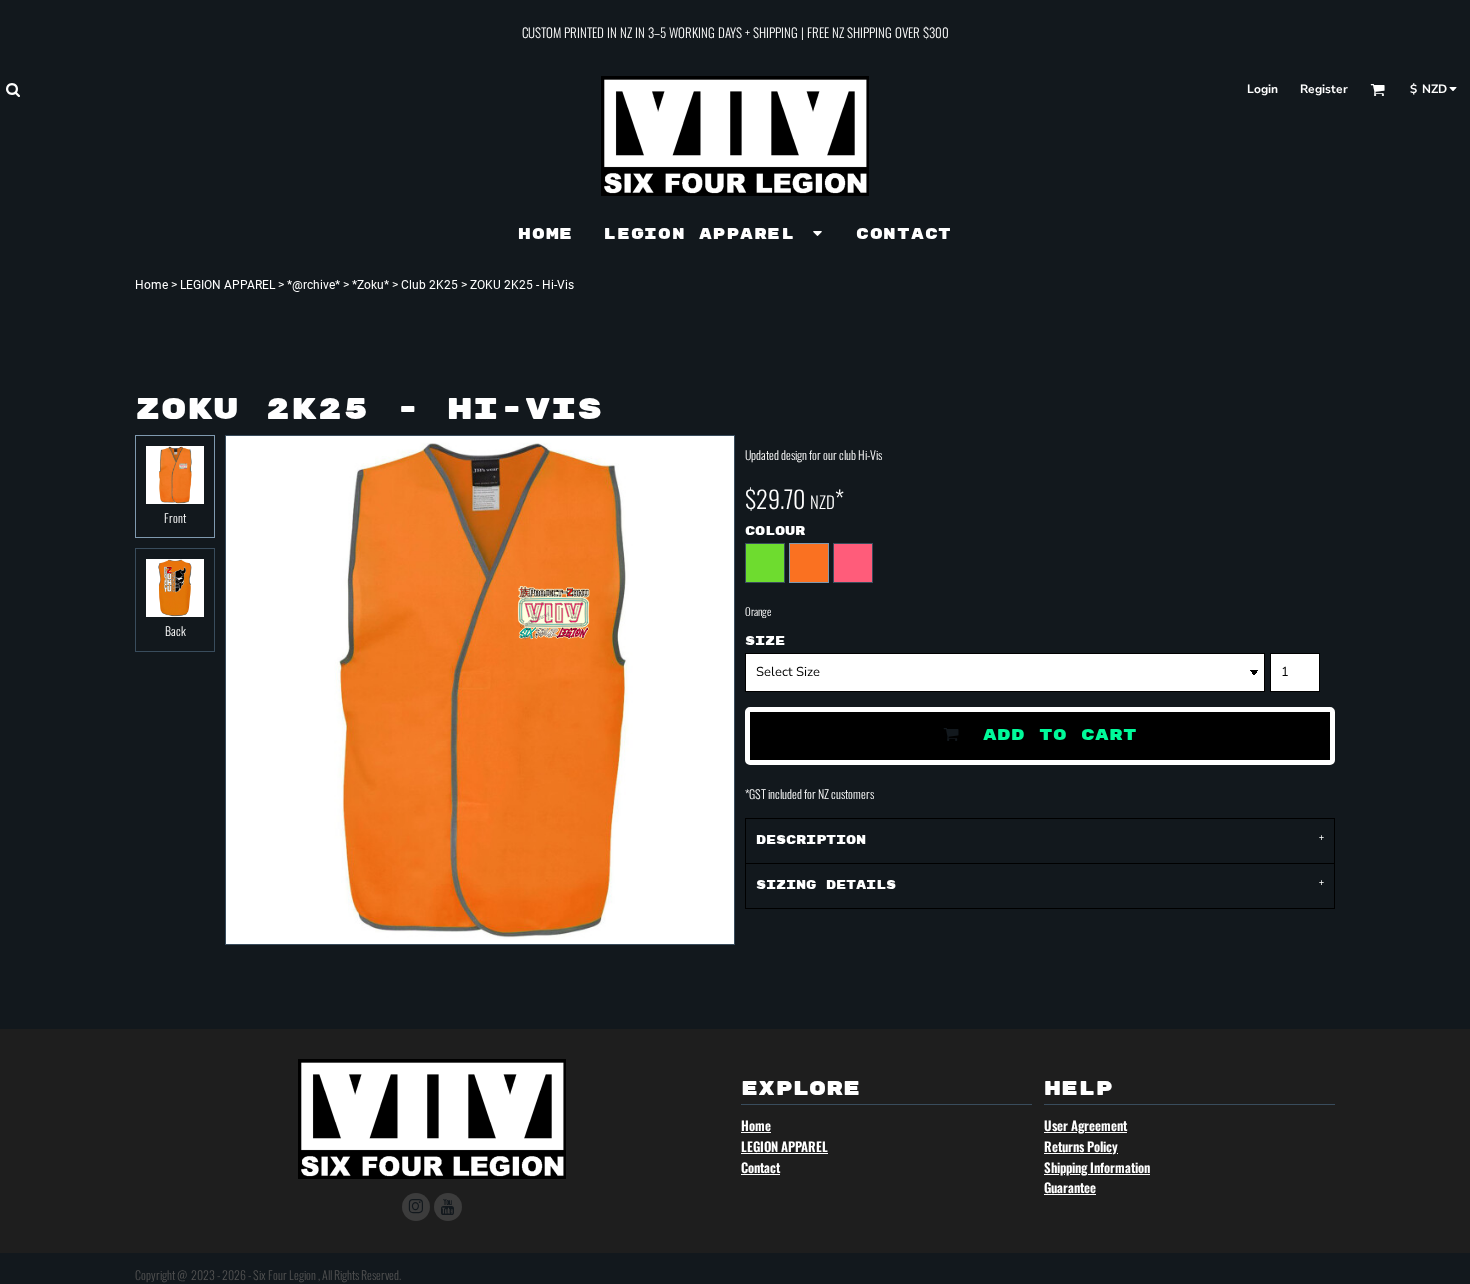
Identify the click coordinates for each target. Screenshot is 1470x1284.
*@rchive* (313, 285)
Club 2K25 (429, 285)
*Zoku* (370, 285)
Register (1324, 89)
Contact (760, 1167)
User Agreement (1085, 1125)
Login (1262, 89)
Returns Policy (1081, 1146)
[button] (12, 89)
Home (151, 285)
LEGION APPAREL (227, 285)
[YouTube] (448, 1207)
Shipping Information (1097, 1167)
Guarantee (1070, 1187)
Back (175, 630)
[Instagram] (416, 1207)
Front (175, 517)
